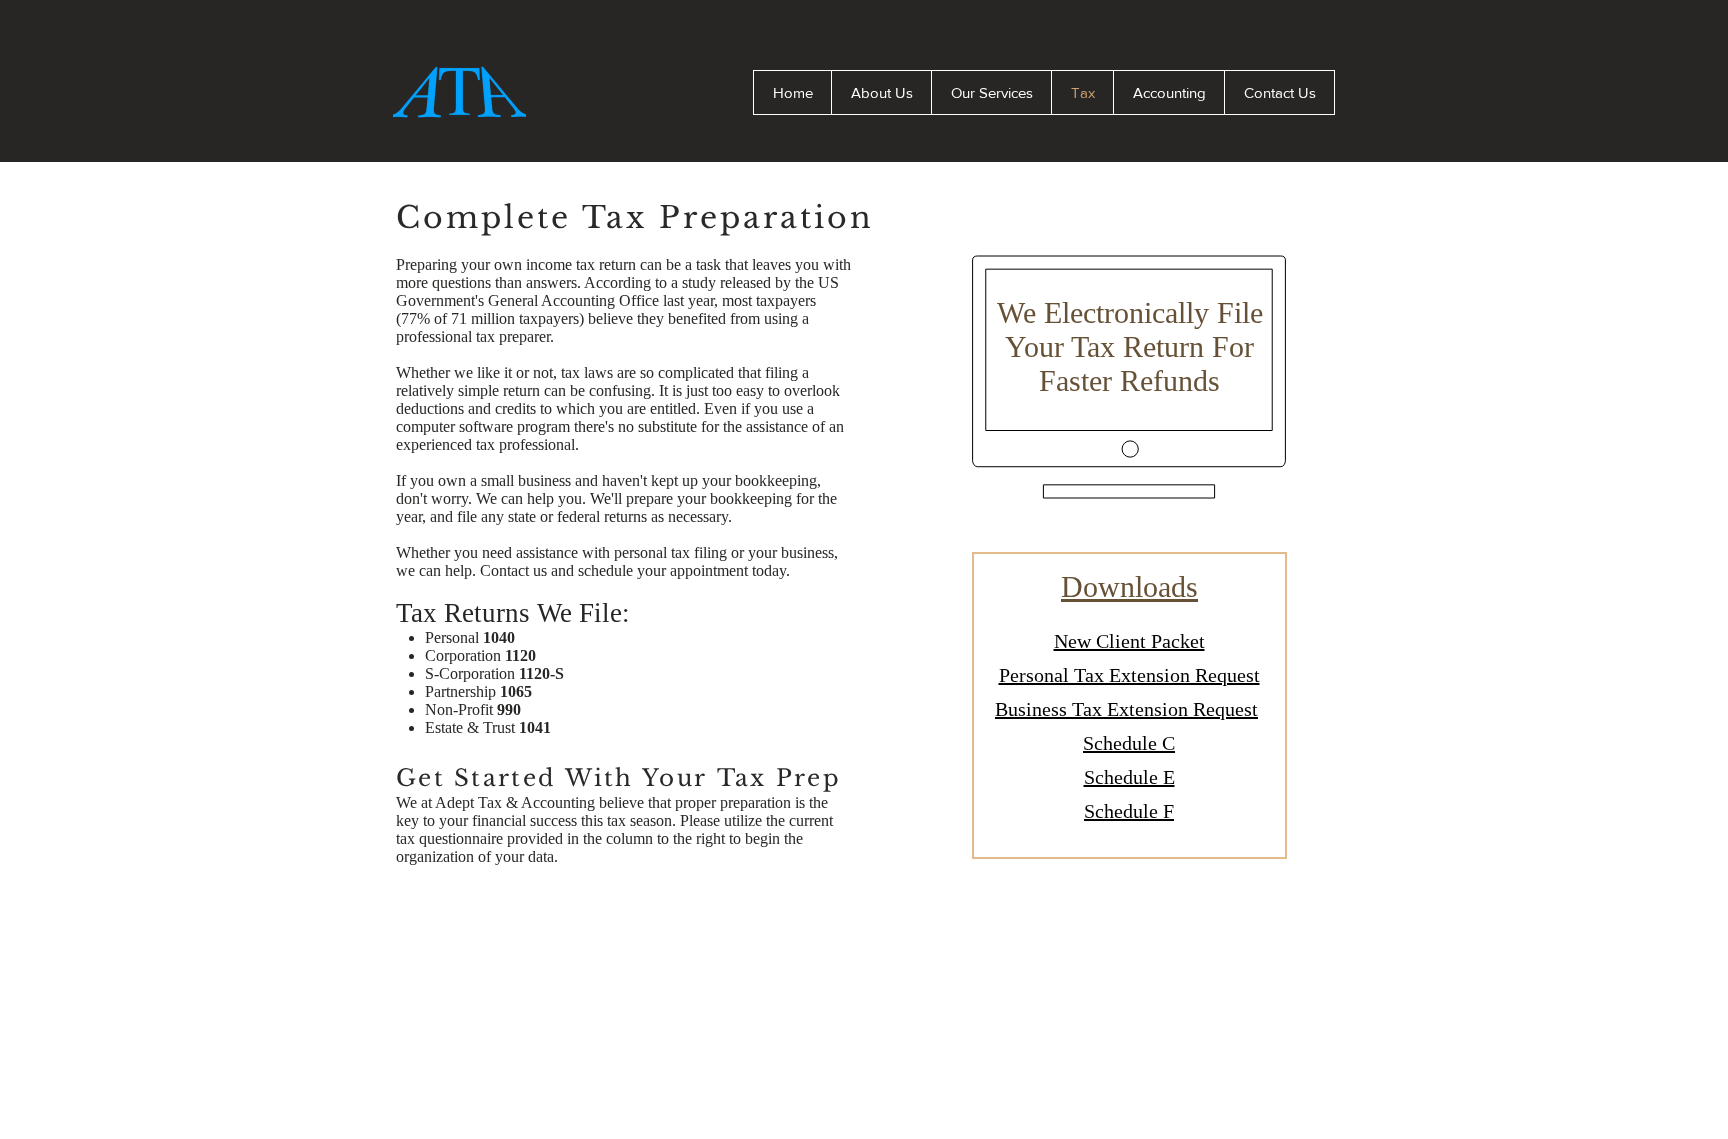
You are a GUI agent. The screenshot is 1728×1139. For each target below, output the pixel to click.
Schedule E (1129, 777)
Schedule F (1129, 811)
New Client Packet (1129, 641)
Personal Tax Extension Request (1129, 675)
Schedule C (1129, 743)
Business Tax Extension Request (1126, 709)
